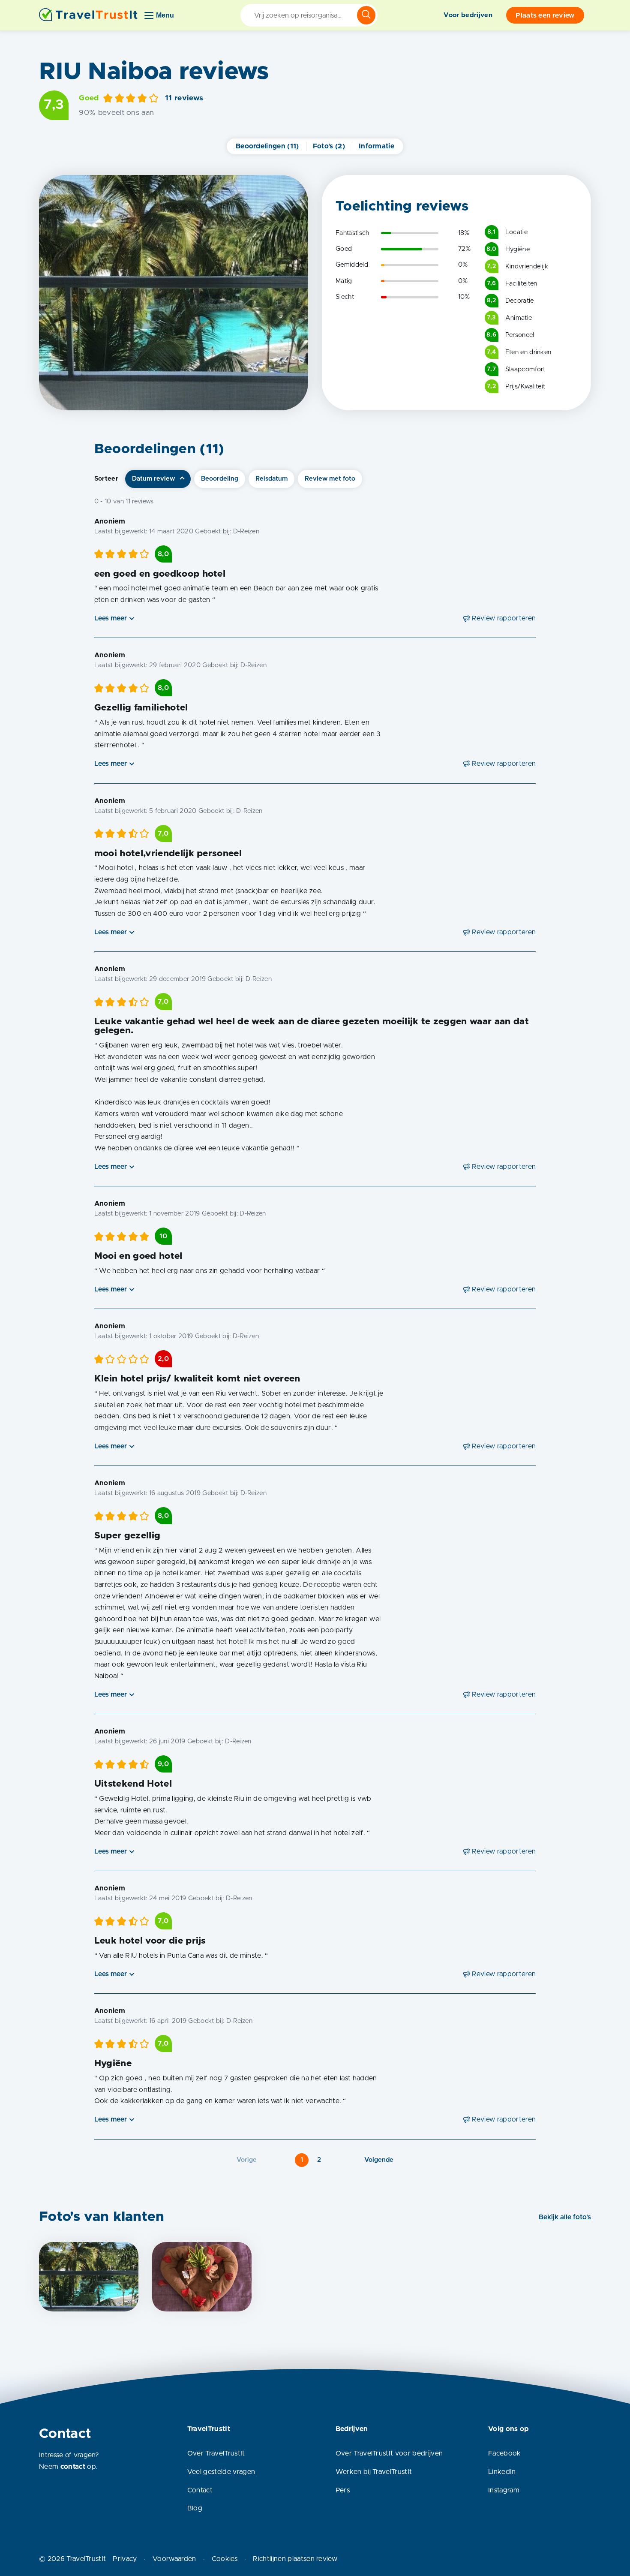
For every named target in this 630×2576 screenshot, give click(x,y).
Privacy (125, 2559)
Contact (200, 2490)
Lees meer (111, 618)
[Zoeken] (366, 15)
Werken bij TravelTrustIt (374, 2472)
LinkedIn (502, 2472)
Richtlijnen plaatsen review (295, 2559)
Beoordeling (220, 479)
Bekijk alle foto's (565, 2217)
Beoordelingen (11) (267, 146)
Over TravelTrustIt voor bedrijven (389, 2453)
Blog (195, 2508)
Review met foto (330, 479)
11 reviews (184, 98)
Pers (343, 2490)
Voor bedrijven (468, 15)
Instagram (504, 2490)
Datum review (153, 479)
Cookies (225, 2559)
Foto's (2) (329, 146)
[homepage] (88, 15)
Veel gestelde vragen (221, 2472)
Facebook (505, 2453)
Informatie (376, 146)
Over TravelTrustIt (216, 2453)
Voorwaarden (174, 2559)
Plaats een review (545, 15)
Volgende (379, 2160)
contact (73, 2467)
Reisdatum (271, 479)
